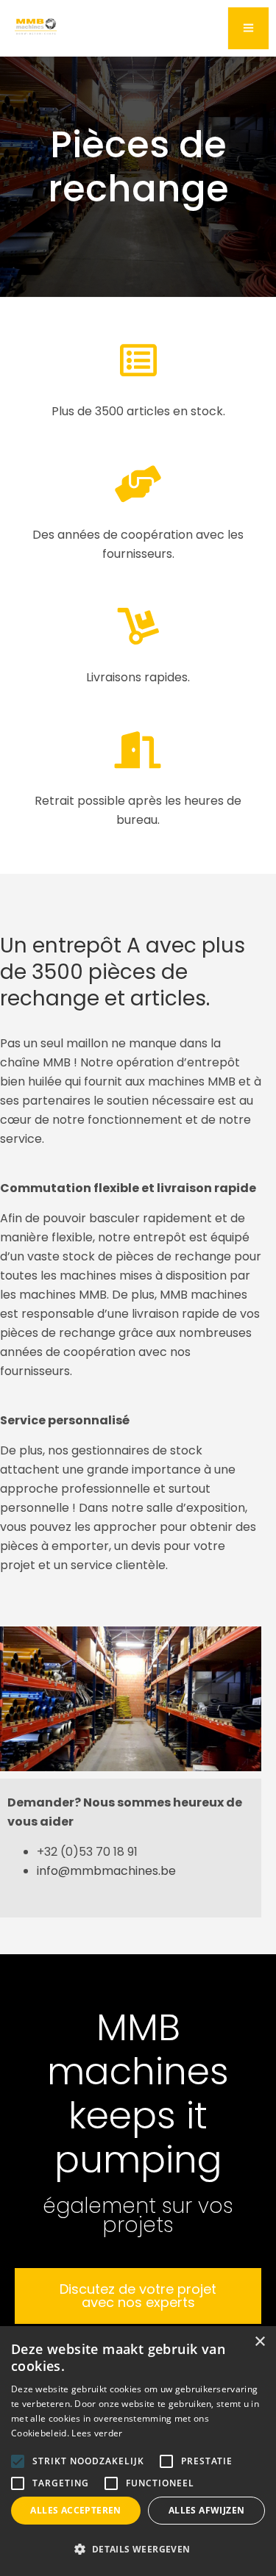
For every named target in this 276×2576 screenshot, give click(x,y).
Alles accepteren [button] (75, 2510)
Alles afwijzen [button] (207, 2510)
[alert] (138, 2451)
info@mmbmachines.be (106, 1871)
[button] (138, 2550)
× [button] (259, 2342)
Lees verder (97, 2433)
